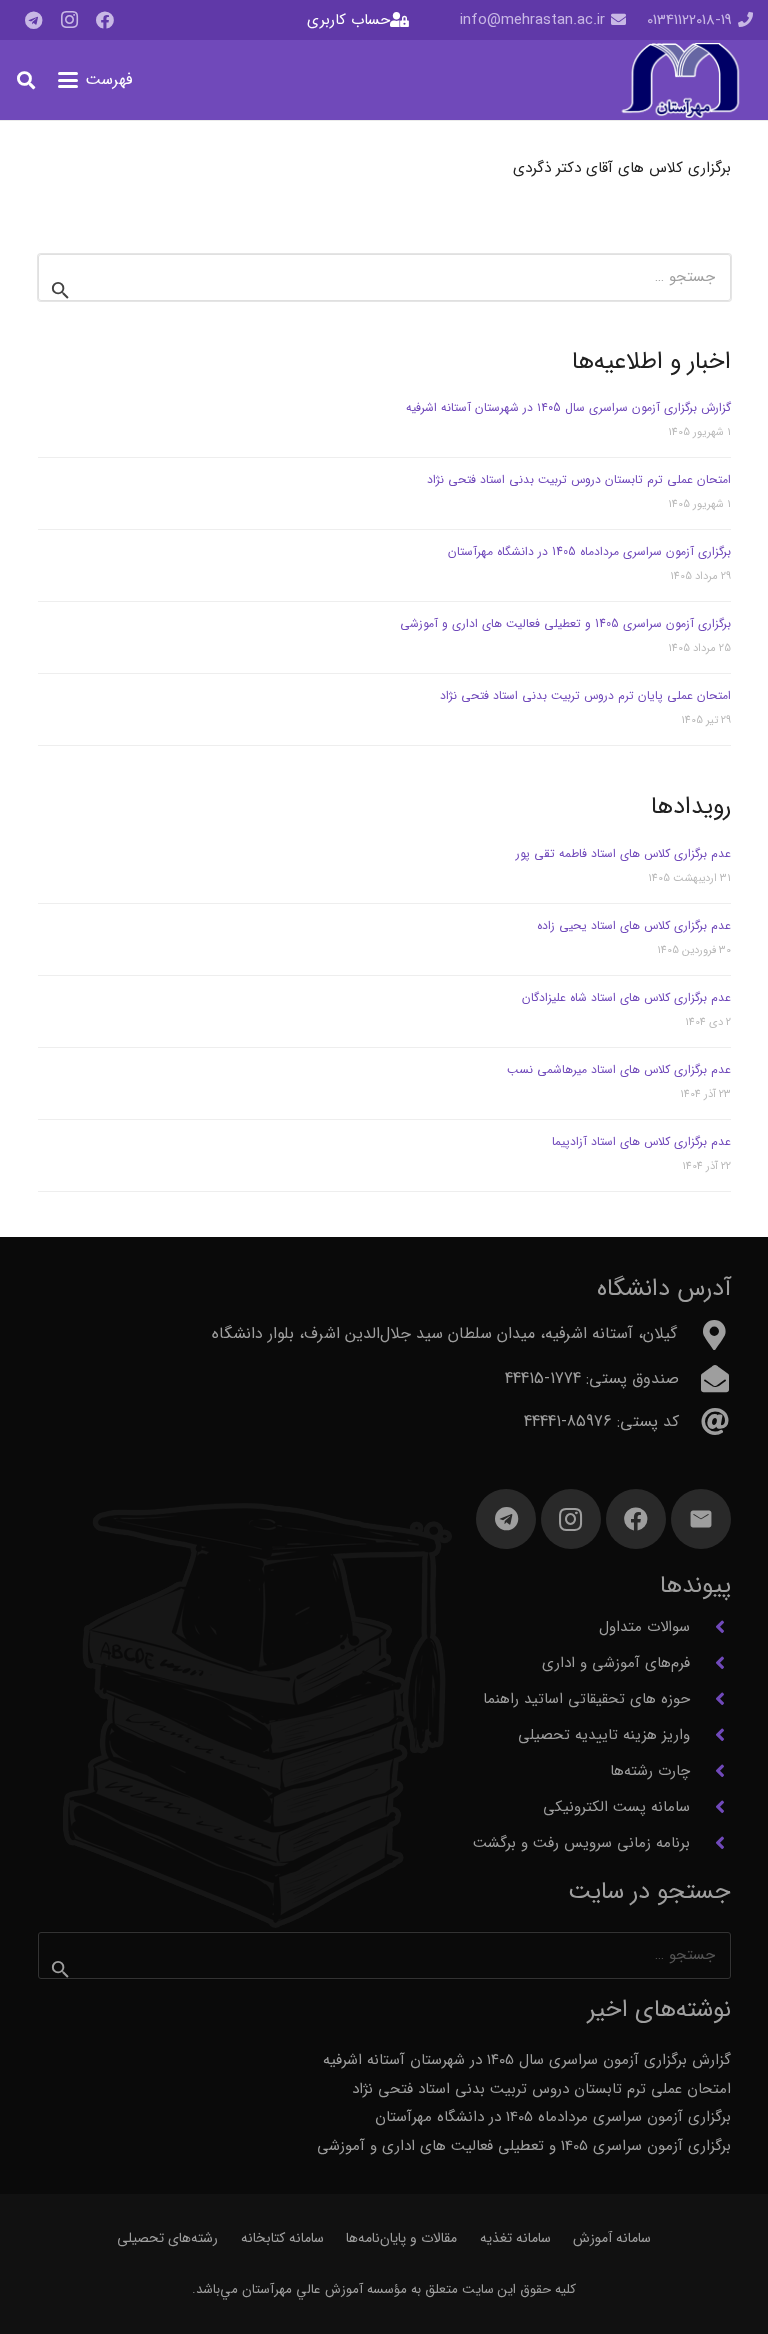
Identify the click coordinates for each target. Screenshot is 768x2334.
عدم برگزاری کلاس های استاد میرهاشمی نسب (619, 1069)
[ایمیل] (701, 1519)
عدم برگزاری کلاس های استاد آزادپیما (641, 1141)
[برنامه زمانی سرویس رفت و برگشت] (710, 1843)
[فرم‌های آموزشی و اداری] (710, 1663)
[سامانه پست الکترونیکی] (710, 1807)
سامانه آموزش (612, 2238)
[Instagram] (69, 20)
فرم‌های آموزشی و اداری (616, 1663)
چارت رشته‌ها (650, 1771)
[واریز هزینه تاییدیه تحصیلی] (710, 1735)
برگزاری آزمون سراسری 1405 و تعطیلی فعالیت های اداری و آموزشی (565, 623)
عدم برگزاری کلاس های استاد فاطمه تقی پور (623, 853)
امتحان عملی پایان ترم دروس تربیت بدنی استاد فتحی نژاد (585, 695)
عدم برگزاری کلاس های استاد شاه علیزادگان (626, 997)
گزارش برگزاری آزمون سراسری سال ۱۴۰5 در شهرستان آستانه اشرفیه (568, 407)
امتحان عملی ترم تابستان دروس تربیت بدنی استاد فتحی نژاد (579, 479)
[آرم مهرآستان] (680, 80)
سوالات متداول (644, 1627)
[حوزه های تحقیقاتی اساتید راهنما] (710, 1699)
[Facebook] (105, 20)
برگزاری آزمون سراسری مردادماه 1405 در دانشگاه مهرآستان (589, 551)
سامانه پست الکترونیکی (616, 1807)
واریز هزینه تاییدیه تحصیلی (604, 1735)
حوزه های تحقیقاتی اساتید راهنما (586, 1699)
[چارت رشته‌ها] (710, 1771)
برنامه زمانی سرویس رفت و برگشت (581, 1843)
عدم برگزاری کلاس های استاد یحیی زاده (634, 925)
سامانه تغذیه (515, 2238)
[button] (95, 80)
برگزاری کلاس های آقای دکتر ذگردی (622, 168)
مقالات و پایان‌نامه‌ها (401, 2238)
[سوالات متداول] (710, 1627)
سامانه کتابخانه (282, 2238)
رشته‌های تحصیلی (167, 2238)
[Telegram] (33, 20)
